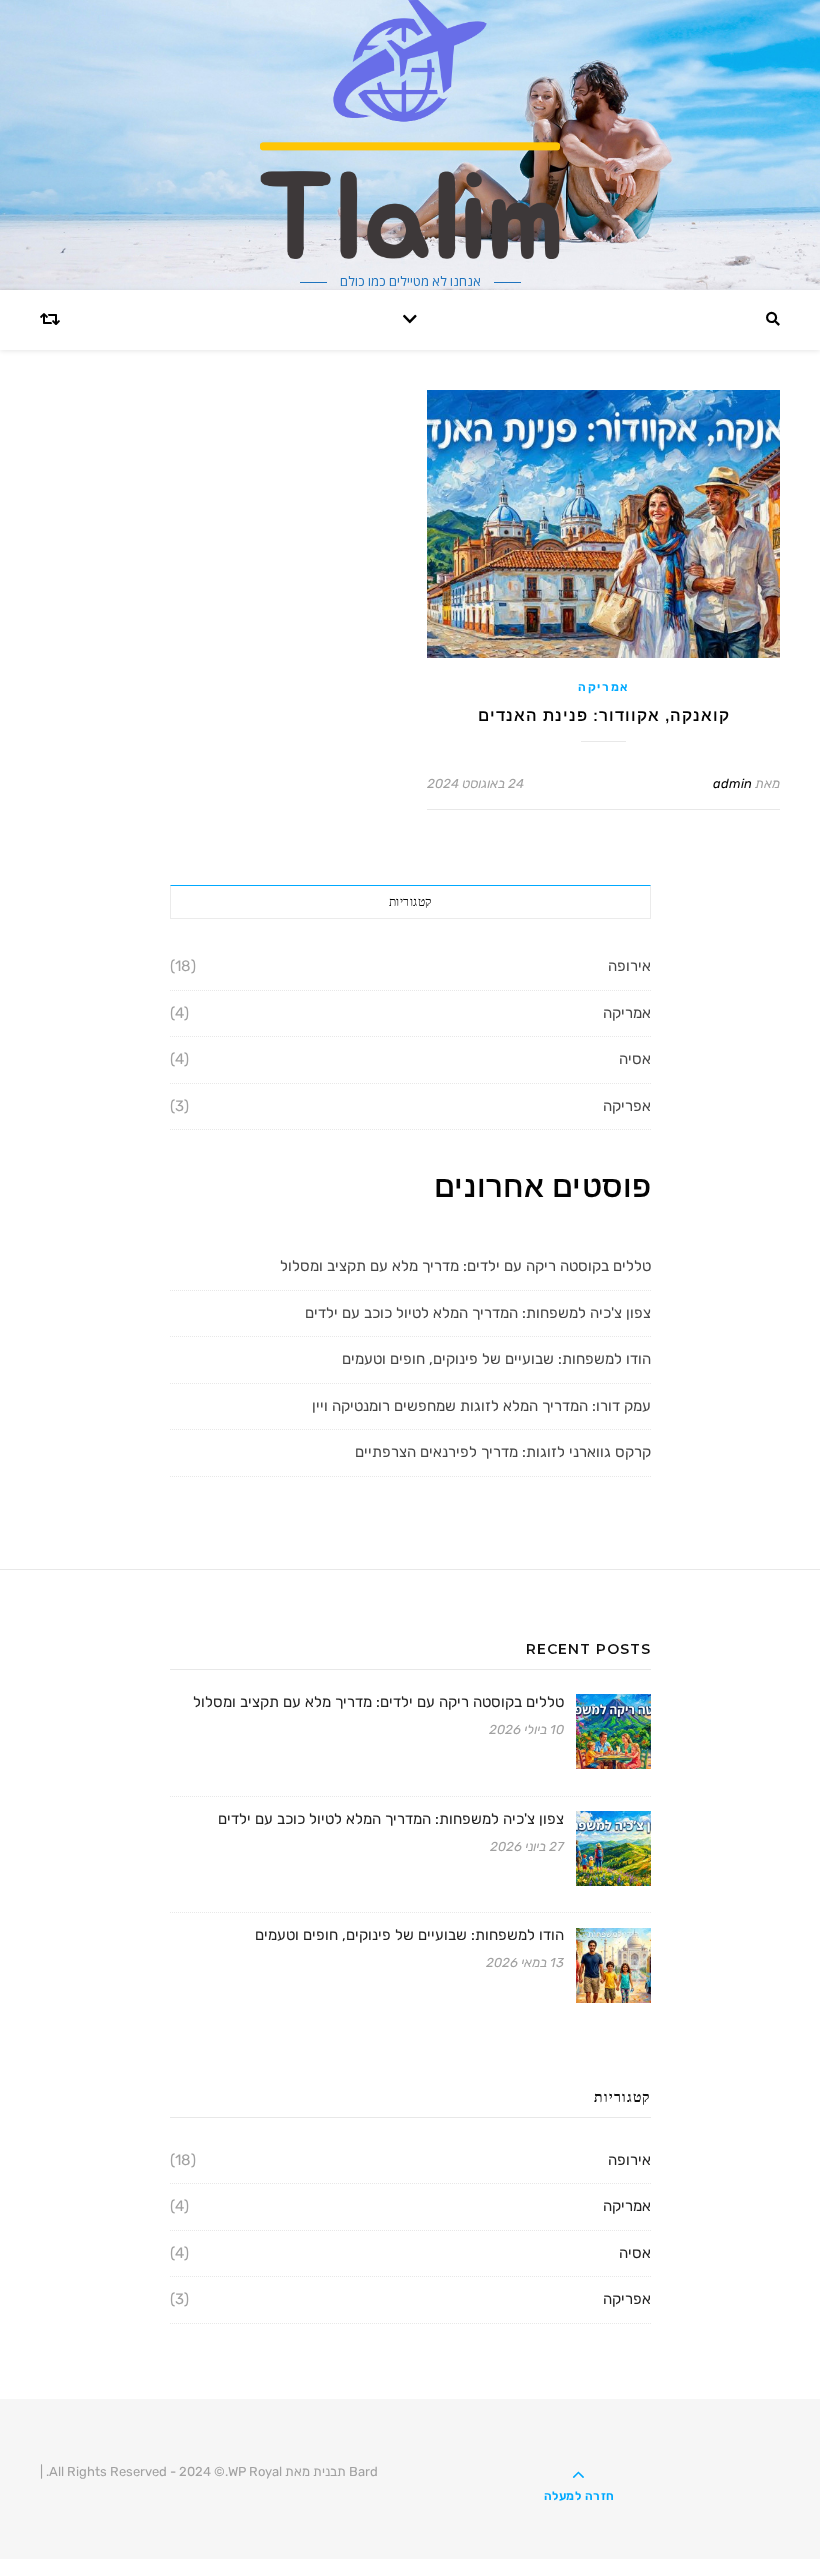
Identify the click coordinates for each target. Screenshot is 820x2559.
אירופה (629, 966)
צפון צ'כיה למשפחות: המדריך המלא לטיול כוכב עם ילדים (478, 1313)
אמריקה (603, 687)
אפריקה (627, 1106)
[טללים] (410, 129)
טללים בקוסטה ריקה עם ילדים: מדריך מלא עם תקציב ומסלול (465, 1266)
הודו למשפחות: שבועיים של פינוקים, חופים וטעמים (496, 1359)
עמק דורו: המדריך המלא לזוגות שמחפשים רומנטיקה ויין (481, 1406)
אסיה (635, 1059)
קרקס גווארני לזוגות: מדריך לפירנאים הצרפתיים (503, 1452)
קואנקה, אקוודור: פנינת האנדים (604, 715)
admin (732, 783)
